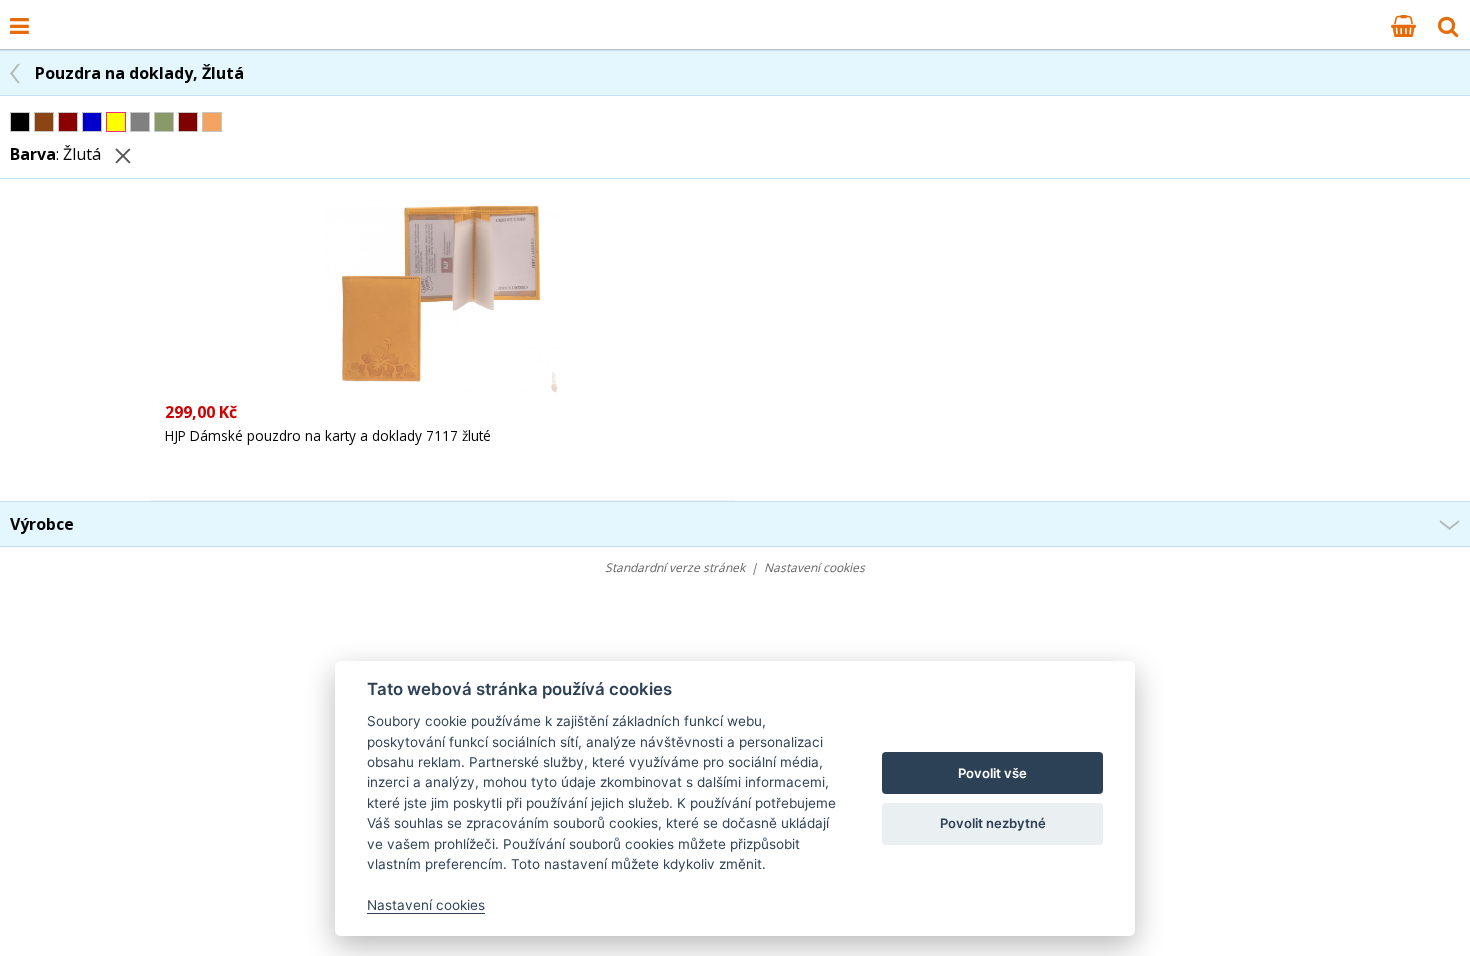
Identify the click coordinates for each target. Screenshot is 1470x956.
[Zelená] (164, 122)
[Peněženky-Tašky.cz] (51, 13)
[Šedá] (140, 122)
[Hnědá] (44, 122)
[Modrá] (92, 122)
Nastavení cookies (814, 567)
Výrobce (42, 524)
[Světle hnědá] (212, 122)
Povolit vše (992, 773)
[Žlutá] (116, 122)
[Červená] (68, 122)
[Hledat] (1448, 25)
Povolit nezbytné (993, 823)
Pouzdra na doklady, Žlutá (139, 73)
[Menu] (19, 25)
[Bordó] (188, 122)
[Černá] (20, 122)
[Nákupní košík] (1403, 25)
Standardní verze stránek (675, 567)
